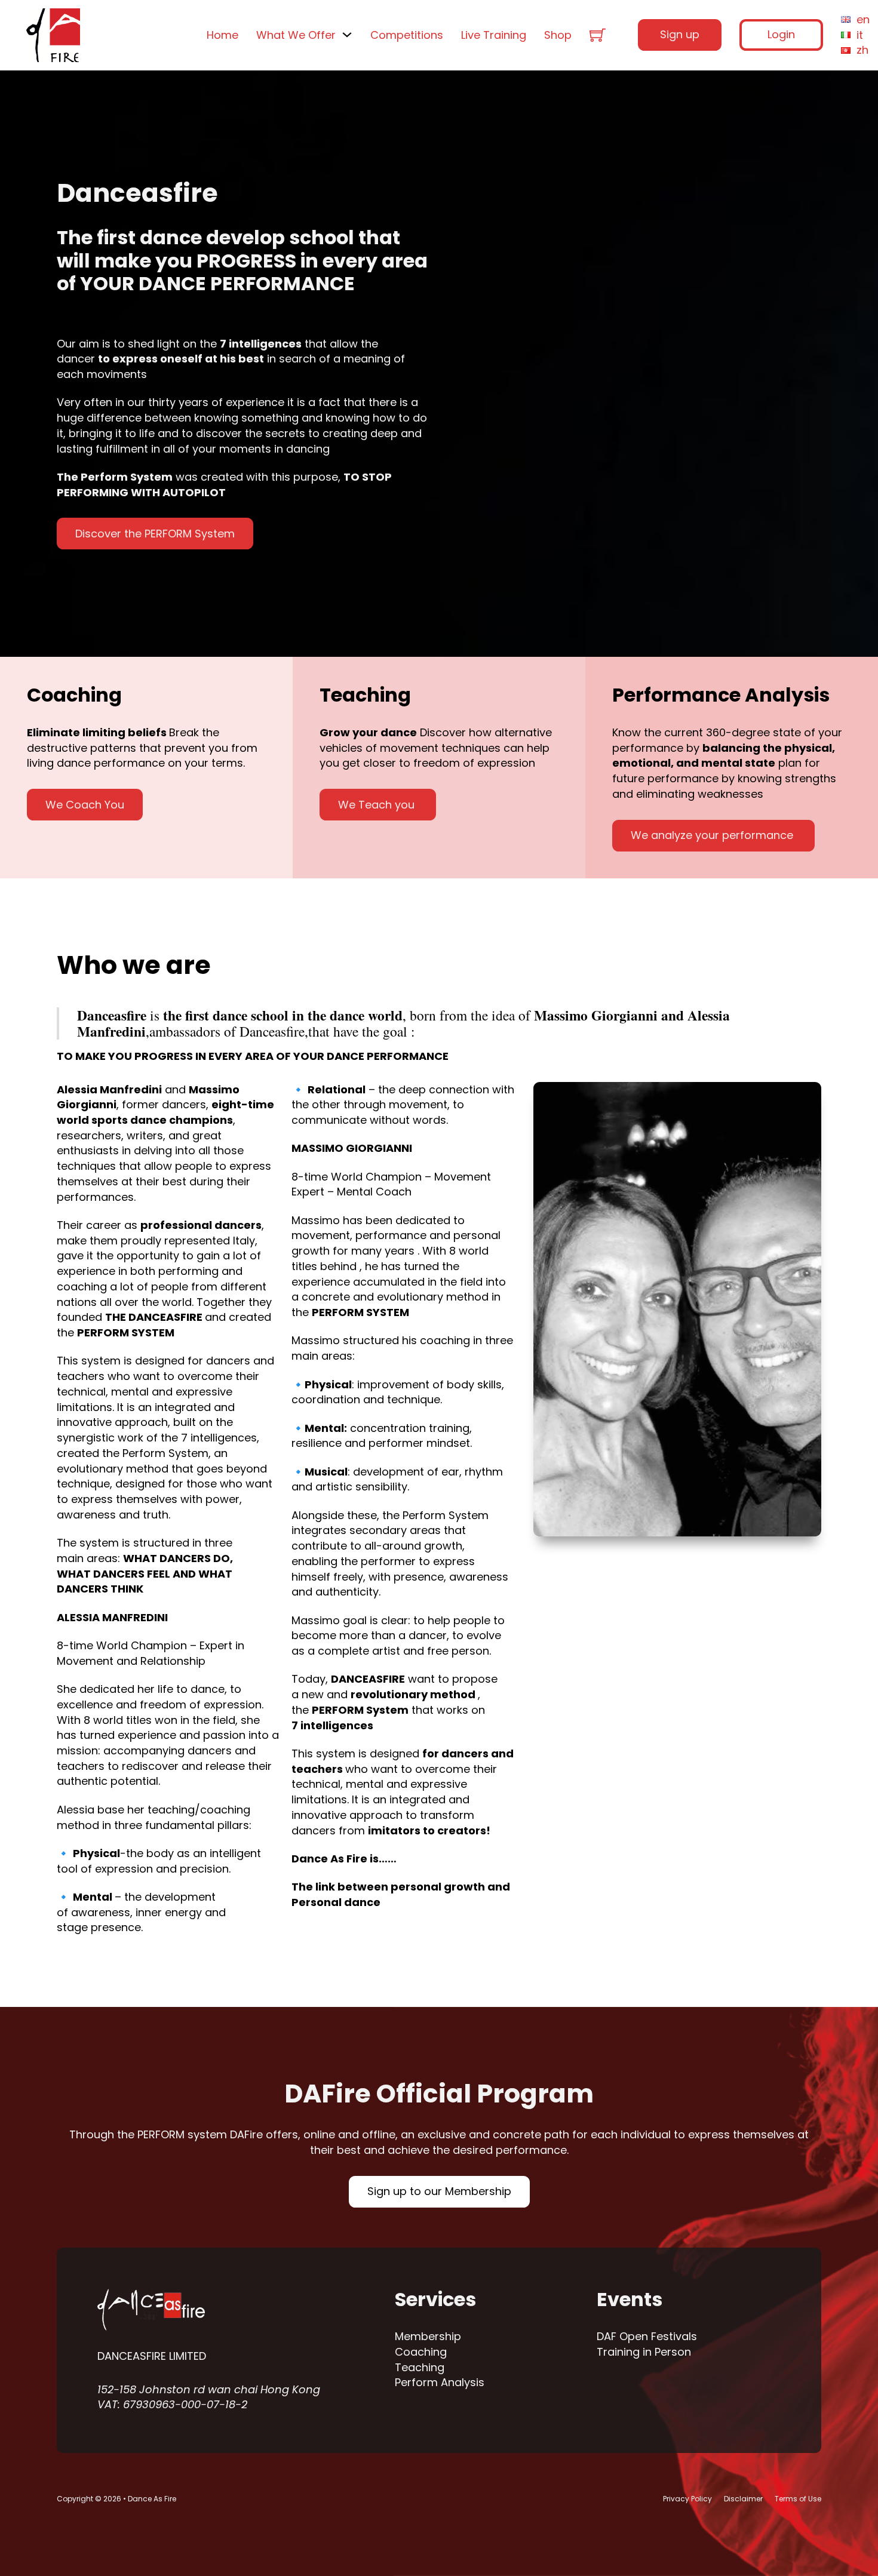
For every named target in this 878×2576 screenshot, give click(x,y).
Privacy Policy (687, 2499)
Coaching (421, 2352)
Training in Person (644, 2352)
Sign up (680, 34)
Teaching (420, 2367)
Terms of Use (798, 2499)
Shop (558, 35)
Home (222, 35)
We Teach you (378, 805)
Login (781, 34)
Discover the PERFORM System (155, 534)
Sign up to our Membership (439, 2191)
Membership (428, 2336)
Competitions (407, 35)
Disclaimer (743, 2499)
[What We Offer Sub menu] (347, 35)
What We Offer (296, 35)
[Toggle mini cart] (598, 35)
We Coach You (85, 805)
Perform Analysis (440, 2382)
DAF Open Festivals (647, 2336)
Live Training (494, 35)
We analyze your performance (713, 835)
